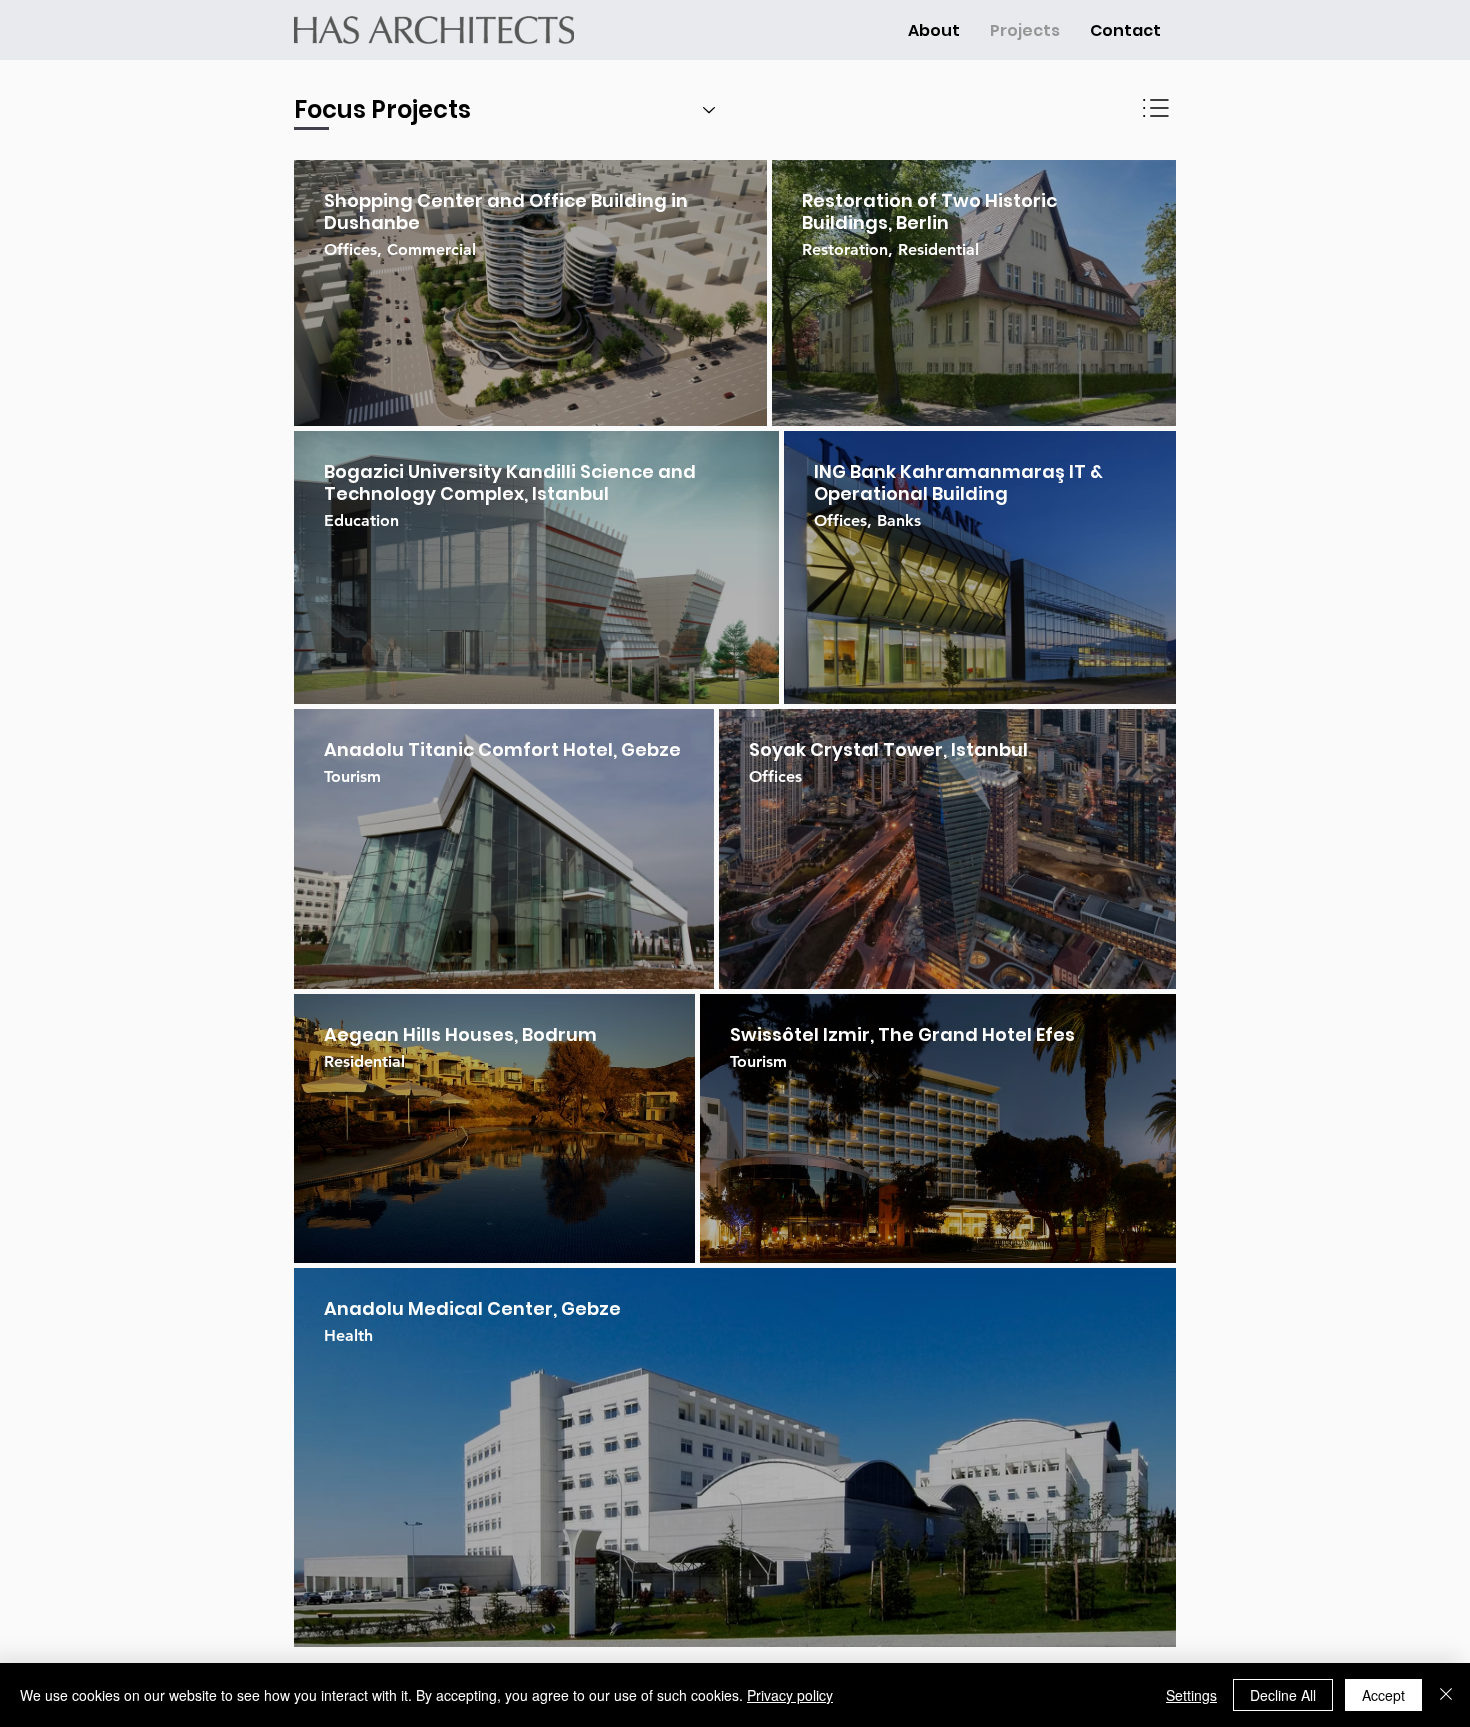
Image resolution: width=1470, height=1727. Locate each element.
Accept (1383, 1695)
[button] (934, 30)
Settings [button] (1191, 1695)
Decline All (1283, 1695)
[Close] (1446, 1695)
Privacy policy (790, 1695)
